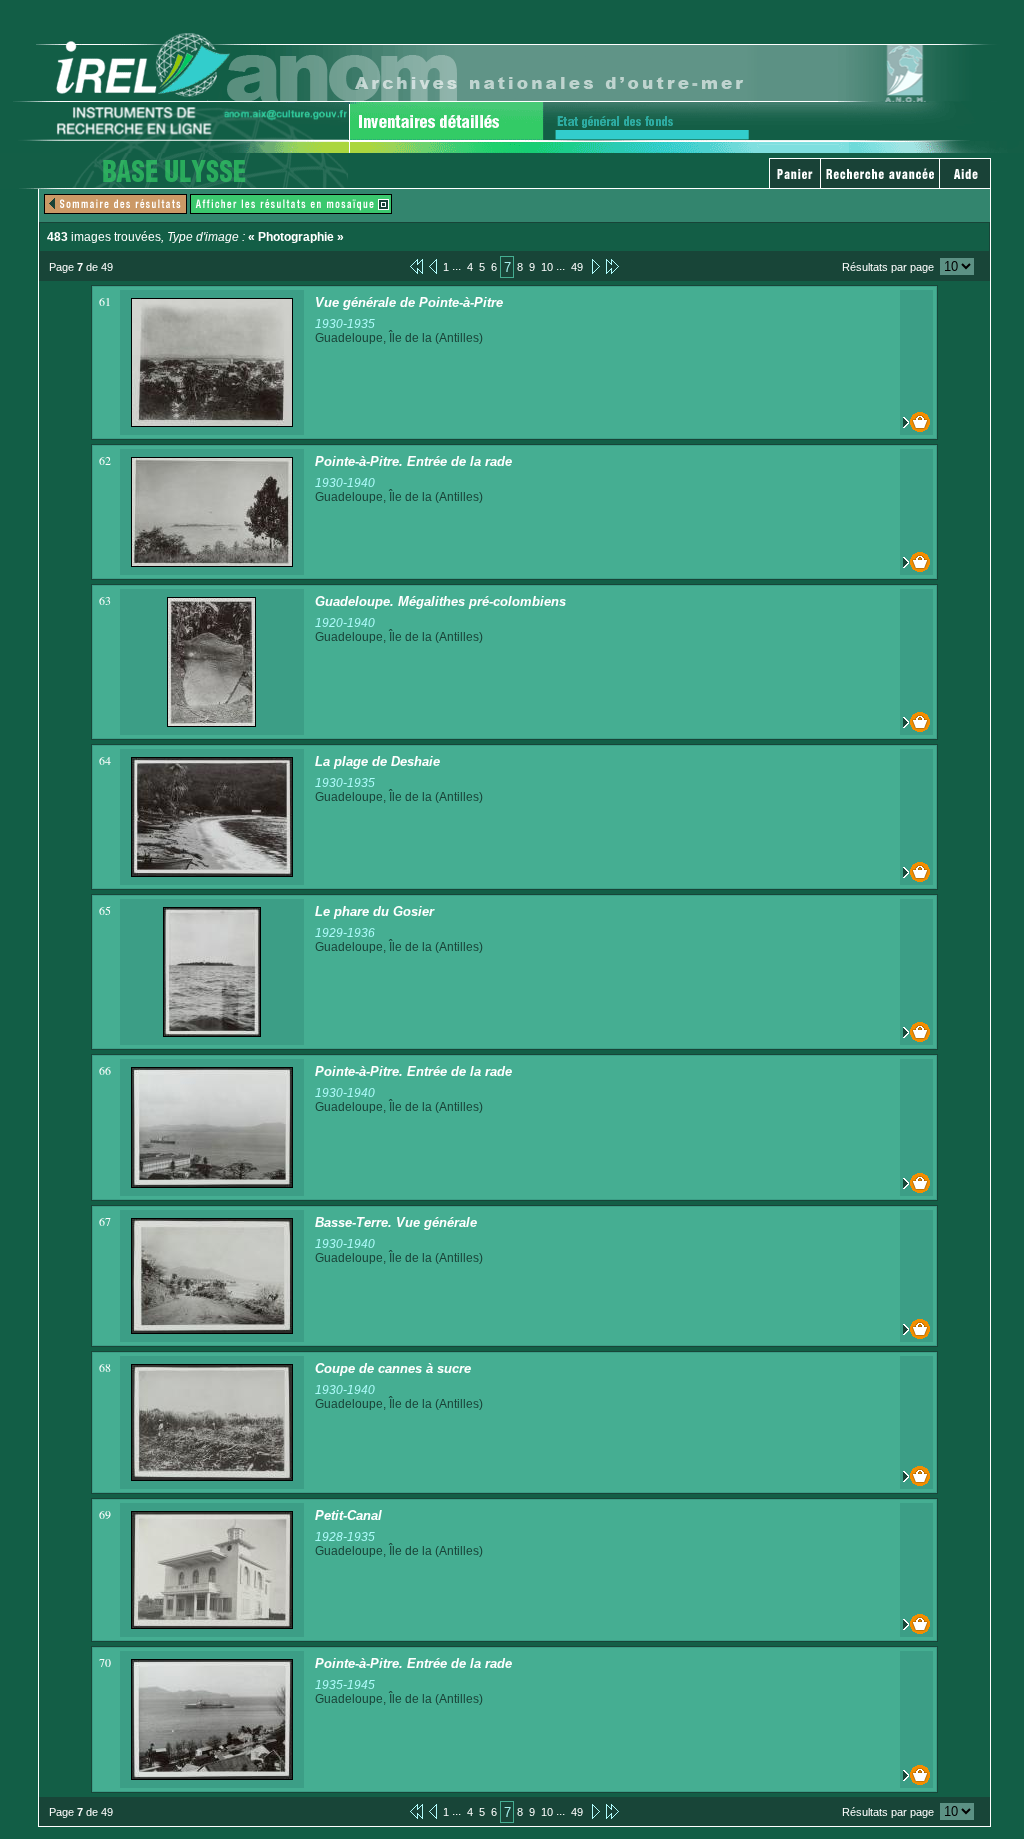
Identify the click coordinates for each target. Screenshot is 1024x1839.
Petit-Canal (348, 1515)
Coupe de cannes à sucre (393, 1368)
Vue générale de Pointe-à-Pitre (409, 302)
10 (547, 267)
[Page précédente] (433, 266)
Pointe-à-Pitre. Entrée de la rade (413, 461)
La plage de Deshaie (377, 761)
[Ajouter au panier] (916, 422)
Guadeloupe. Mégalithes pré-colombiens (440, 601)
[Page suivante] (594, 266)
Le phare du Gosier (374, 911)
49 (577, 267)
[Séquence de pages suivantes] (612, 266)
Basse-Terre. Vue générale (396, 1222)
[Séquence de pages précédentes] (416, 266)
